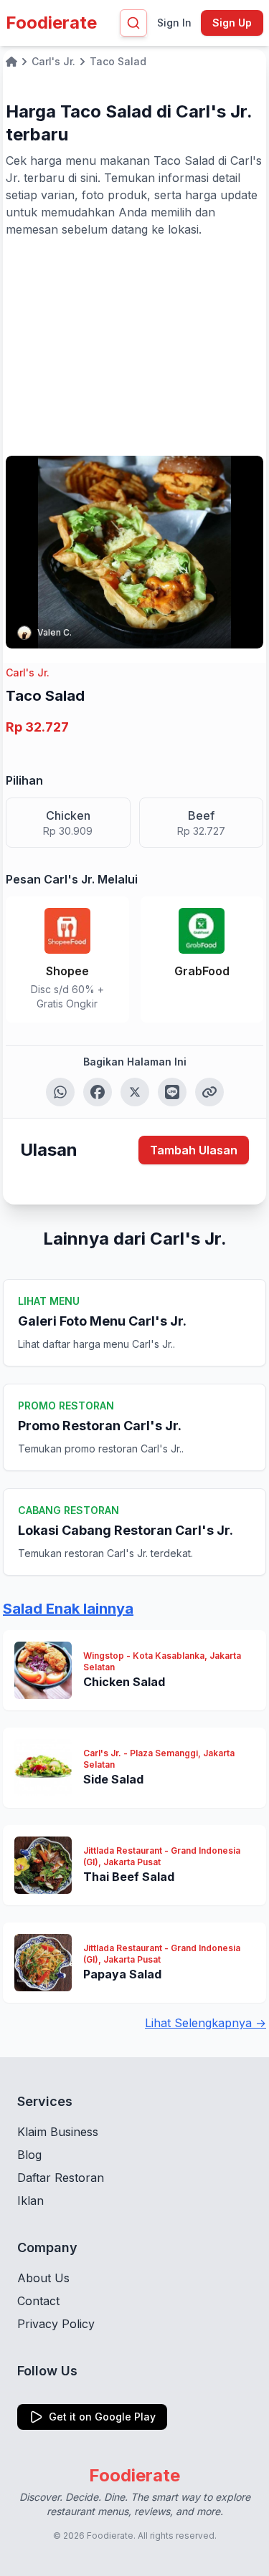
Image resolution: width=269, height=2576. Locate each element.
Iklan (30, 2201)
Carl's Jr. (28, 672)
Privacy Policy (56, 2324)
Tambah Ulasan (194, 1150)
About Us (43, 2278)
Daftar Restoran (61, 2178)
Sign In (174, 23)
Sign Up (232, 23)
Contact (38, 2301)
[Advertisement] (134, 345)
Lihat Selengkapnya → (206, 2023)
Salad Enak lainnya (68, 1609)
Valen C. (55, 632)
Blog (29, 2155)
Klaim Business (58, 2132)
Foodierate (51, 23)
